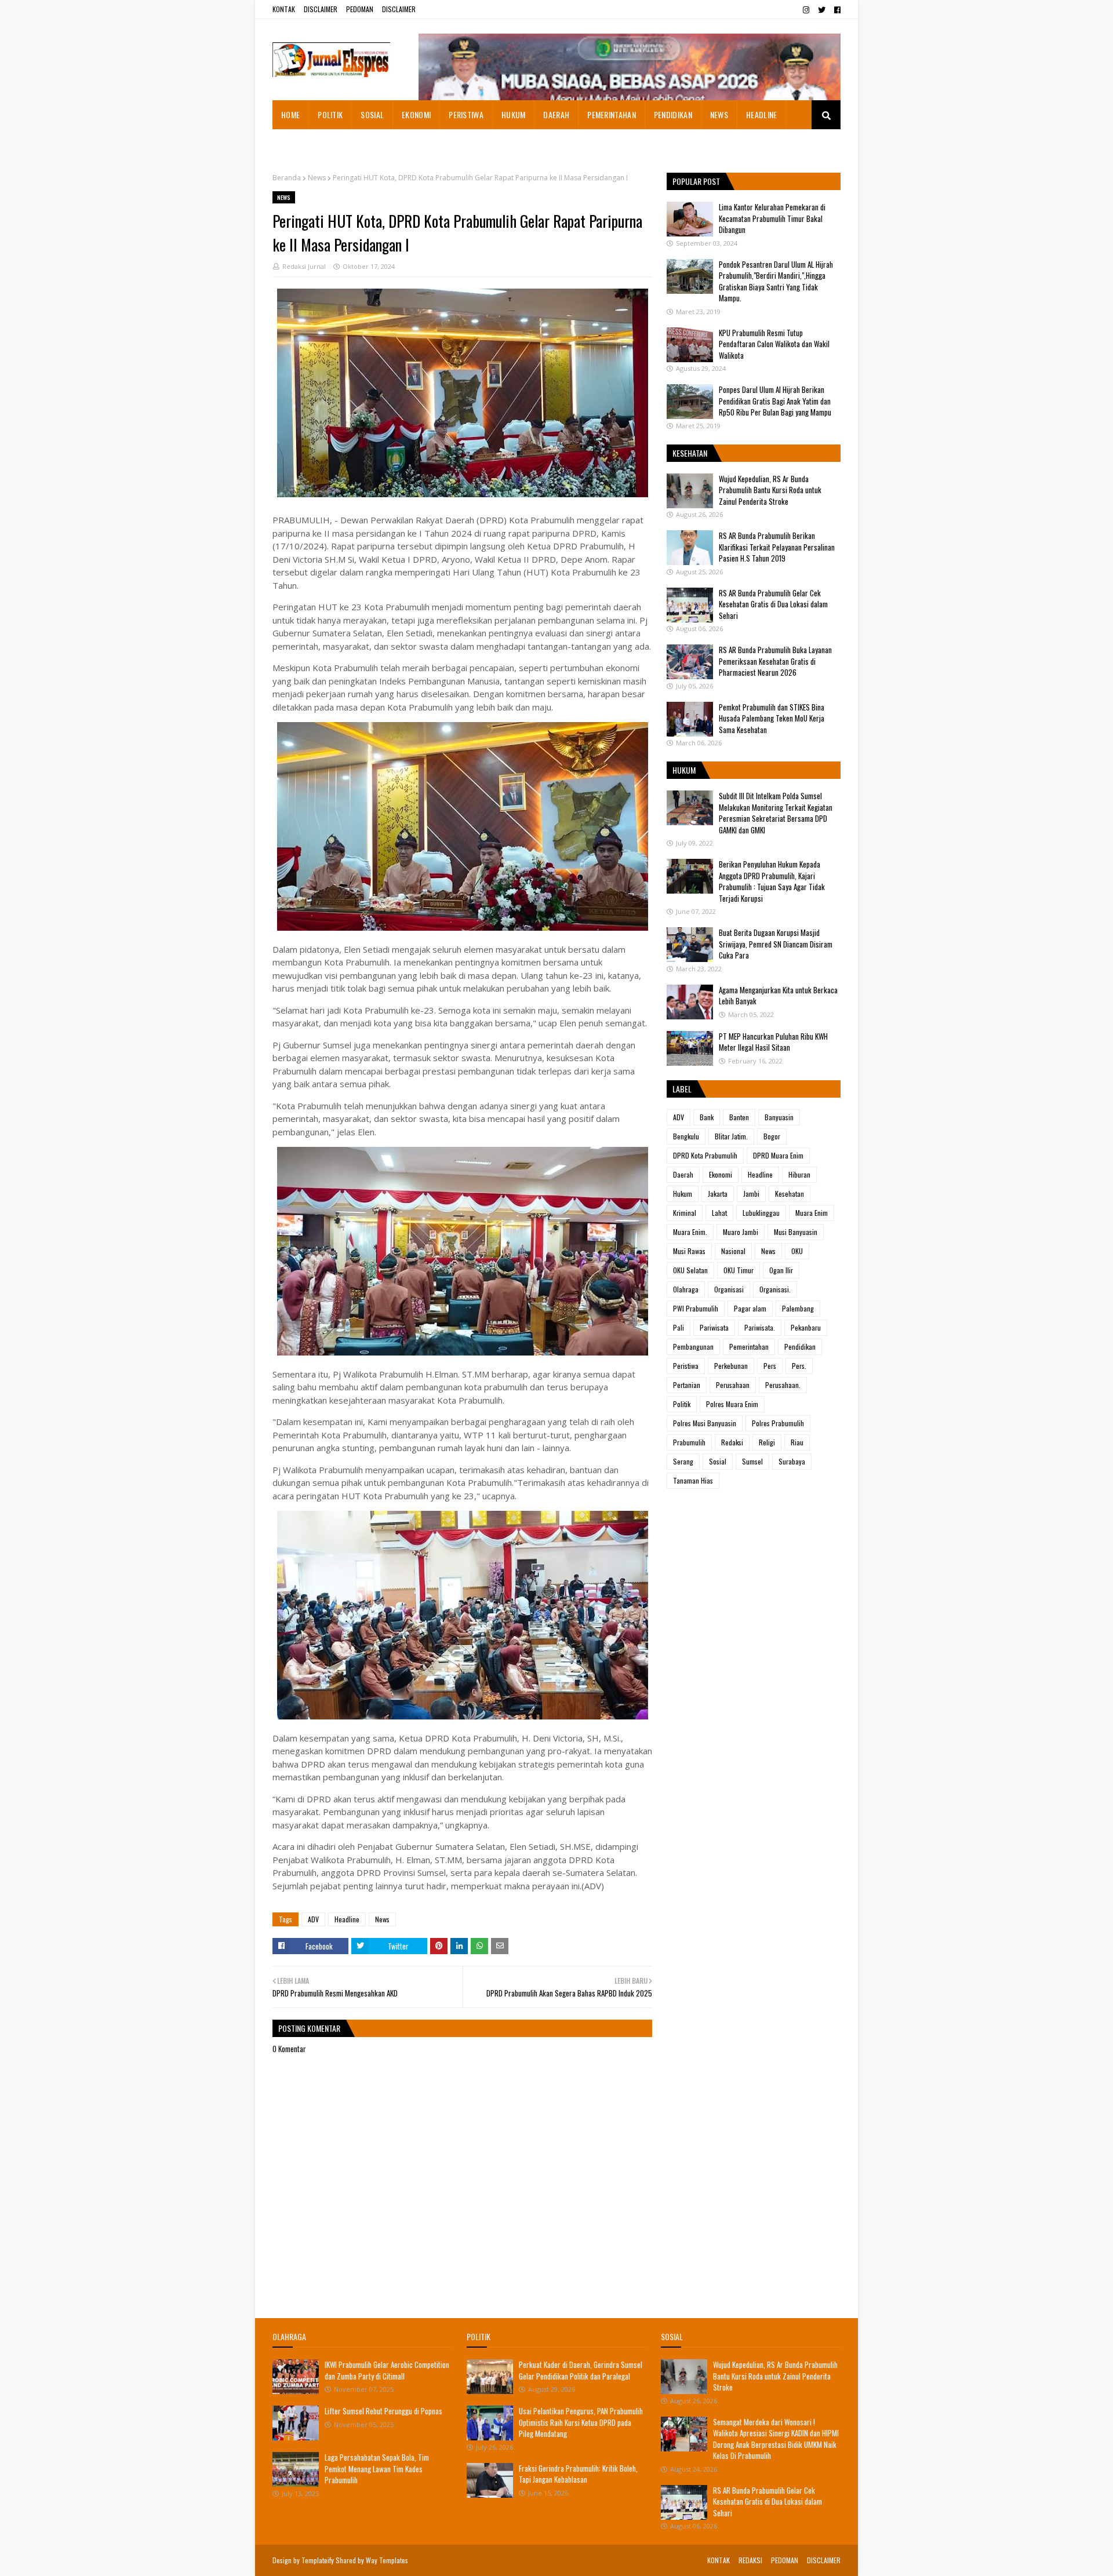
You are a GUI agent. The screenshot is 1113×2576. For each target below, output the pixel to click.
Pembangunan (693, 1347)
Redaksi (732, 1442)
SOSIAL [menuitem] (372, 114)
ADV (313, 1919)
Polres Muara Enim (732, 1404)
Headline (347, 1919)
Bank (707, 1117)
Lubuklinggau (761, 1213)
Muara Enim (812, 1213)
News (317, 178)
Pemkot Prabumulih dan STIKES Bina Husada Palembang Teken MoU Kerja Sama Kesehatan (772, 718)
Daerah (683, 1174)
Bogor (772, 1136)
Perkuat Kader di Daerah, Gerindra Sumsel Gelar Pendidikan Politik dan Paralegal (581, 2370)
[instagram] (806, 10)
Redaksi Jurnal (304, 266)
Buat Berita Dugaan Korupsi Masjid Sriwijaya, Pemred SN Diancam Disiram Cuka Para (776, 944)
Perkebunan (731, 1366)
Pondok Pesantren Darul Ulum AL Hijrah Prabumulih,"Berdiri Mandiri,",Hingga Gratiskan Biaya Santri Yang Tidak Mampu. (776, 281)
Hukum (683, 1194)
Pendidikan (800, 1347)
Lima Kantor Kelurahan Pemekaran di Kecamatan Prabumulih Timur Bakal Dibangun (772, 218)
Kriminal (685, 1213)
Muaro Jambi (741, 1232)
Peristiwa (686, 1366)
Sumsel (752, 1461)
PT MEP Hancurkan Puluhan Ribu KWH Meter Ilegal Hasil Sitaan (773, 1042)
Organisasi (729, 1289)
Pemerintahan (749, 1347)
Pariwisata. (760, 1327)
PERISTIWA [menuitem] (466, 114)
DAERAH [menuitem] (556, 114)
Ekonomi (721, 1174)
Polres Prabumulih (778, 1423)
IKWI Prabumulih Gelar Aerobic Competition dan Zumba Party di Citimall (387, 2370)
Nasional (733, 1251)
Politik (682, 1404)
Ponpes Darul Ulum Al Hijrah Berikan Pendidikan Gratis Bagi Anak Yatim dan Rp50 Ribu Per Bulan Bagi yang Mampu (775, 401)
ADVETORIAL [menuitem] (301, 143)
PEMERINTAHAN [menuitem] (612, 114)
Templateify (318, 2560)
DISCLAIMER (321, 9)
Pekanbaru (806, 1327)
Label (682, 1089)
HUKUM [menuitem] (514, 114)
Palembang (798, 1308)
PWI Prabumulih (696, 1308)
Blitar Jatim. (731, 1136)
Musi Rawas (689, 1251)
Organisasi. (775, 1289)
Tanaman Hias (693, 1480)
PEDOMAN (360, 9)
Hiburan (799, 1174)
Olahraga (686, 1289)
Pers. (799, 1366)
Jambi (751, 1194)
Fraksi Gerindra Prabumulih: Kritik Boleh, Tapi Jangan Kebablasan (578, 2474)
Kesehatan (790, 1194)
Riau (797, 1442)
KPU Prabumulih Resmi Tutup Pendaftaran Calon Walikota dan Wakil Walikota (774, 344)
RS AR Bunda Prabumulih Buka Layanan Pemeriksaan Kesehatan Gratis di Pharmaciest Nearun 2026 (775, 661)
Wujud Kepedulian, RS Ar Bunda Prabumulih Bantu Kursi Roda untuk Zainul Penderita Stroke (770, 490)
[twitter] (822, 10)
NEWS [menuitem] (719, 114)
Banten (739, 1117)
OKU (797, 1251)
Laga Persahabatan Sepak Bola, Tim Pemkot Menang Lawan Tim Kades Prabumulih (377, 2468)
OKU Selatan (690, 1270)
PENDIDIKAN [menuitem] (673, 114)
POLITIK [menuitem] (330, 114)
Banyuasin (779, 1117)
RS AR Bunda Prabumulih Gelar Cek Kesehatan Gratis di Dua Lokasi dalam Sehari (773, 604)
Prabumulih (689, 1442)
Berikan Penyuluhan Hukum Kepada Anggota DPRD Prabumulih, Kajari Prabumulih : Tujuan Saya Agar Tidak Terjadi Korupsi (772, 881)
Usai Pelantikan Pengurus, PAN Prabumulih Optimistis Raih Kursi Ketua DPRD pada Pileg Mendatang (581, 2422)
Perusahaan (733, 1385)
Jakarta (718, 1194)
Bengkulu (686, 1136)
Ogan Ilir (781, 1270)
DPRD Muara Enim (778, 1155)
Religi (767, 1442)
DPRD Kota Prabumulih (705, 1155)
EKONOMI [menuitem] (416, 114)
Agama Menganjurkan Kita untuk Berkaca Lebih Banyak (778, 996)
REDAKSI (750, 2560)
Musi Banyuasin (796, 1232)
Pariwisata (714, 1327)
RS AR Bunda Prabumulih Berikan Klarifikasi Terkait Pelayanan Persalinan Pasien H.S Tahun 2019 (777, 547)
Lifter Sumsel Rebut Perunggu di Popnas (383, 2411)
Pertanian (687, 1385)
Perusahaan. (783, 1385)
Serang (683, 1461)
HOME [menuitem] (290, 114)
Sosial (718, 1461)
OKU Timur (739, 1270)
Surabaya (792, 1461)
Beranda (287, 178)
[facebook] (836, 10)
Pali (679, 1327)
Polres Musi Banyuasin (705, 1423)
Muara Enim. (690, 1232)
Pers (770, 1366)
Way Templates (387, 2560)
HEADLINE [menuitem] (761, 114)
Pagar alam (750, 1308)
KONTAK (284, 9)
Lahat (719, 1213)
